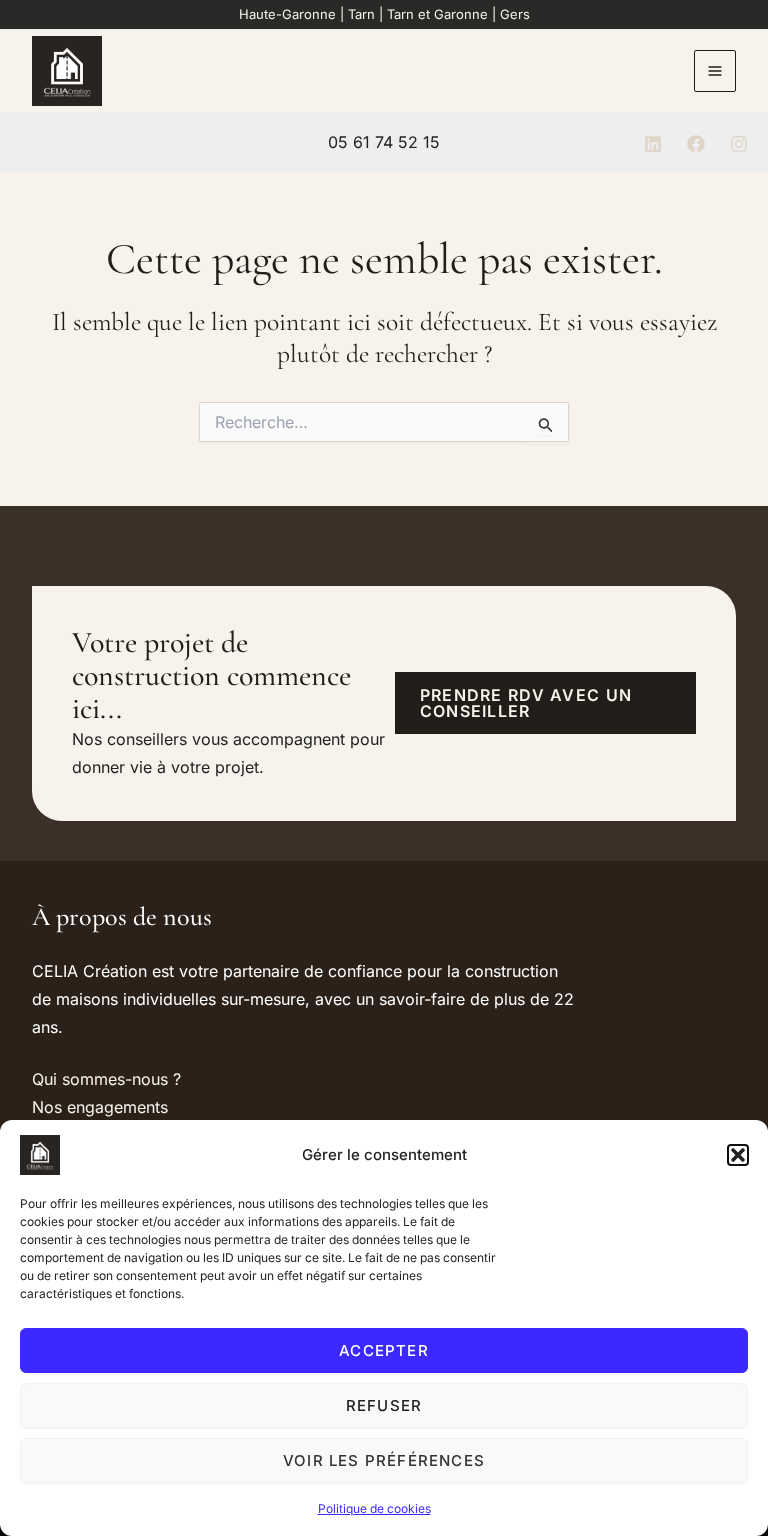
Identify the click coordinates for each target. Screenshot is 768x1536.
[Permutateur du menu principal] (715, 71)
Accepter (384, 1350)
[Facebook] (696, 144)
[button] (738, 1155)
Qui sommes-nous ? (106, 1079)
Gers (515, 14)
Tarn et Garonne (437, 14)
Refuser (384, 1405)
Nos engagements (100, 1107)
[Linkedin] (653, 144)
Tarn (361, 14)
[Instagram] (739, 144)
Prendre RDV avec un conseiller (526, 703)
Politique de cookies (374, 1508)
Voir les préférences (384, 1460)
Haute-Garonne (287, 14)
